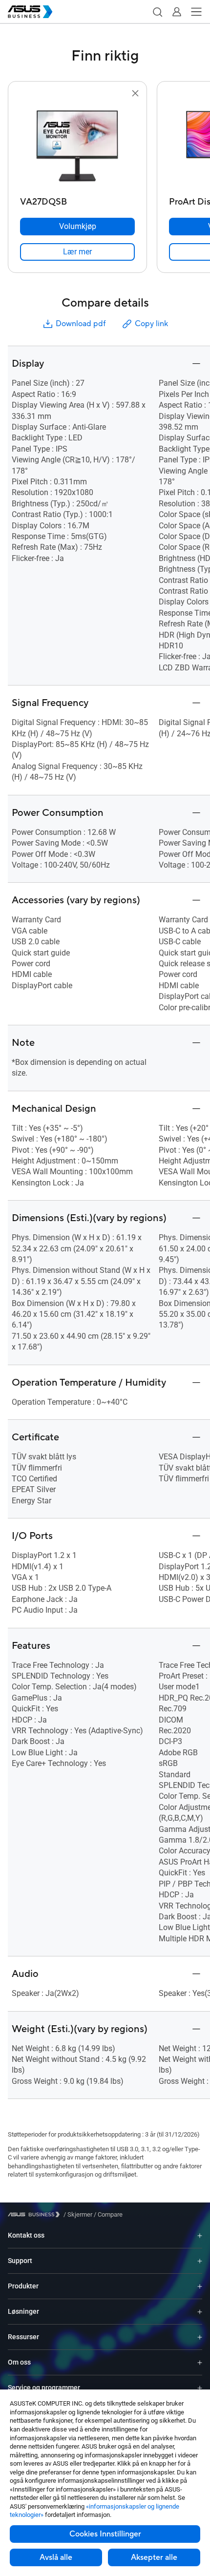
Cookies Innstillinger (105, 2534)
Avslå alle (56, 2557)
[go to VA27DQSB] (78, 146)
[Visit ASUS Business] (36, 2214)
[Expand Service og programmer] (200, 2388)
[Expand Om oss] (200, 2362)
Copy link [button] (151, 324)
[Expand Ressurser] (200, 2337)
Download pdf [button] (81, 324)
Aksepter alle (154, 2557)
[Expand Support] (200, 2261)
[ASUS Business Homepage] (30, 12)
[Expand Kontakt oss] (200, 2235)
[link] (77, 252)
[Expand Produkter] (200, 2286)
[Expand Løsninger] (200, 2312)
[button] (157, 12)
